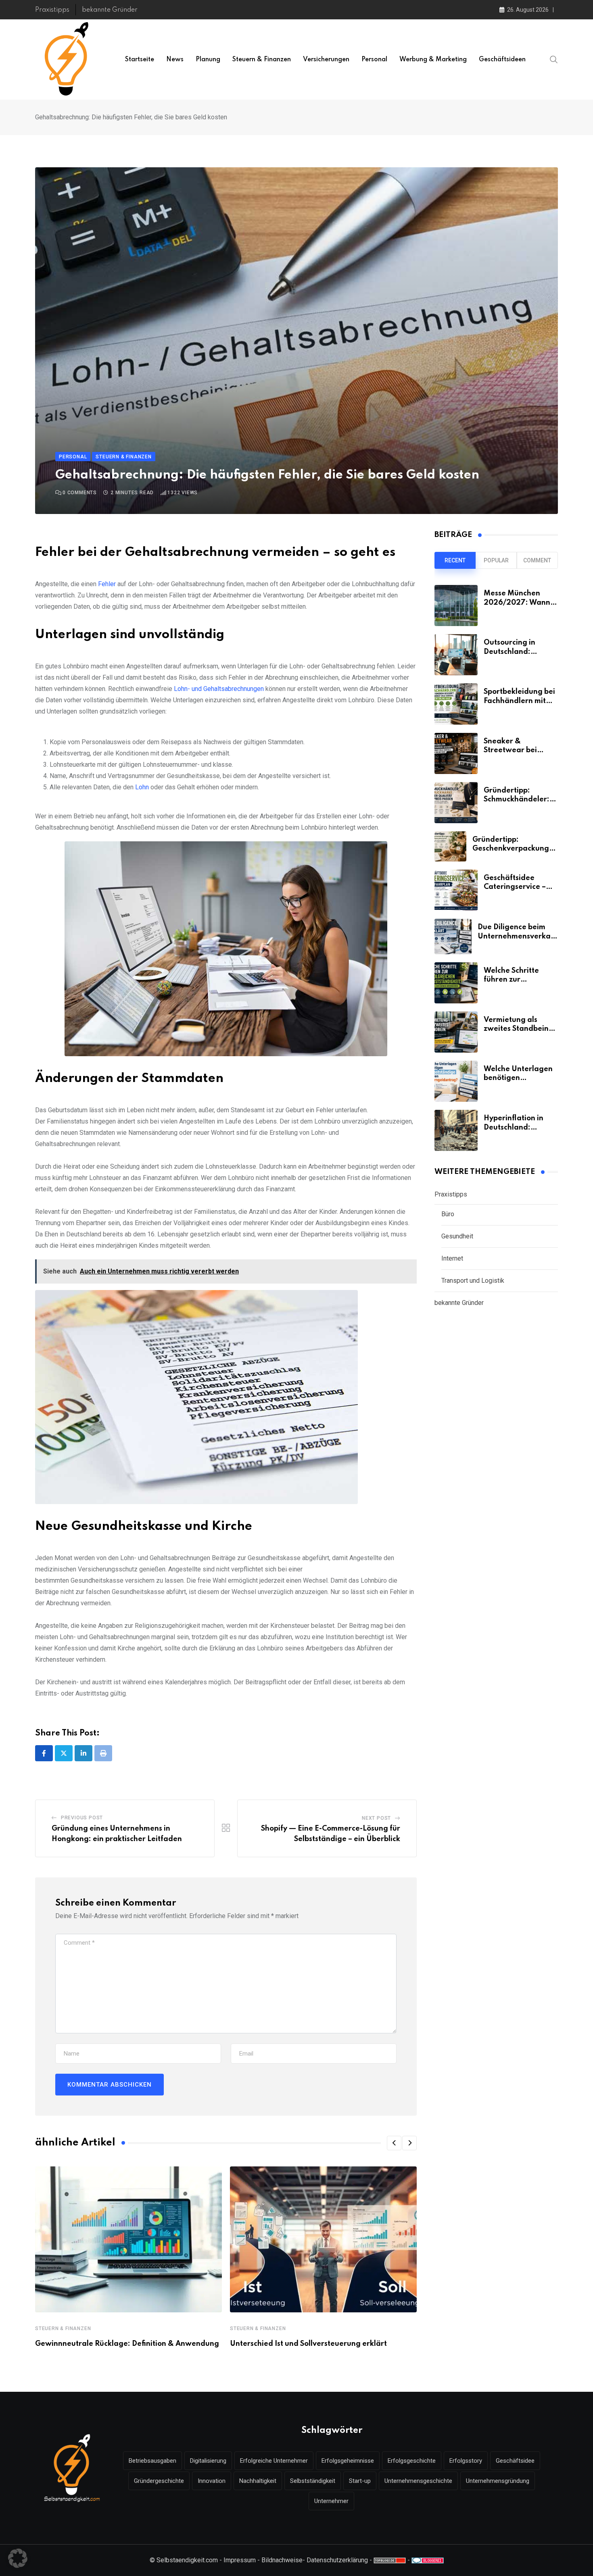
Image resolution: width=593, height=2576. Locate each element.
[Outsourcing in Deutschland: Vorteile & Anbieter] (456, 655)
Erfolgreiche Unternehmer (274, 2461)
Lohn (142, 787)
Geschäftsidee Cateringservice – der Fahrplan (515, 887)
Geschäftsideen (502, 60)
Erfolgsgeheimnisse (348, 2461)
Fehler (107, 584)
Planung (208, 60)
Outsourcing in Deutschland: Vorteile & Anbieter (518, 652)
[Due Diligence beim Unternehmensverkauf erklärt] (453, 936)
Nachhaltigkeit (258, 2481)
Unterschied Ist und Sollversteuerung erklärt (308, 2344)
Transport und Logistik (473, 1281)
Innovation (212, 2481)
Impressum (240, 2560)
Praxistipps (52, 10)
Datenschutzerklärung (337, 2560)
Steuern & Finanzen (262, 60)
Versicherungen (326, 60)
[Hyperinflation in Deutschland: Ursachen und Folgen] (456, 1130)
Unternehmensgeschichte (418, 2481)
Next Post (376, 1818)
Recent (455, 560)
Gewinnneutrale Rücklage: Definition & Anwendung (127, 2344)
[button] (394, 2143)
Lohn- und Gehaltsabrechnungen (220, 689)
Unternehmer (331, 2501)
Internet (452, 1258)
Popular (496, 560)
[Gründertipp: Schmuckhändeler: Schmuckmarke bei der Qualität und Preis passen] (456, 803)
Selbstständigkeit (313, 2481)
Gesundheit (457, 1236)
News (175, 60)
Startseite (140, 60)
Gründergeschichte (159, 2481)
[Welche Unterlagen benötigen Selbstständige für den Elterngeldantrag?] (456, 1081)
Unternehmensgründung (498, 2481)
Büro (448, 1214)
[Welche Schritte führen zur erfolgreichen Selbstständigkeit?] (456, 983)
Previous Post (82, 1818)
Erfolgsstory (466, 2461)
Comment (537, 560)
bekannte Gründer (110, 10)
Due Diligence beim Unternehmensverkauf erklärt (518, 936)
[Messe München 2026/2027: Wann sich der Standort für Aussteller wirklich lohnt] (456, 606)
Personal (374, 60)
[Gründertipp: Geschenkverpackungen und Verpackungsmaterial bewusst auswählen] (450, 846)
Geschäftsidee (515, 2461)
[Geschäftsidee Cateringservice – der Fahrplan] (456, 890)
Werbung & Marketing (433, 60)
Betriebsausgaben (152, 2461)
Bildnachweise (282, 2560)
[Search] (554, 59)
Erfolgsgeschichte (412, 2461)
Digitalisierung (208, 2461)
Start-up (360, 2481)
